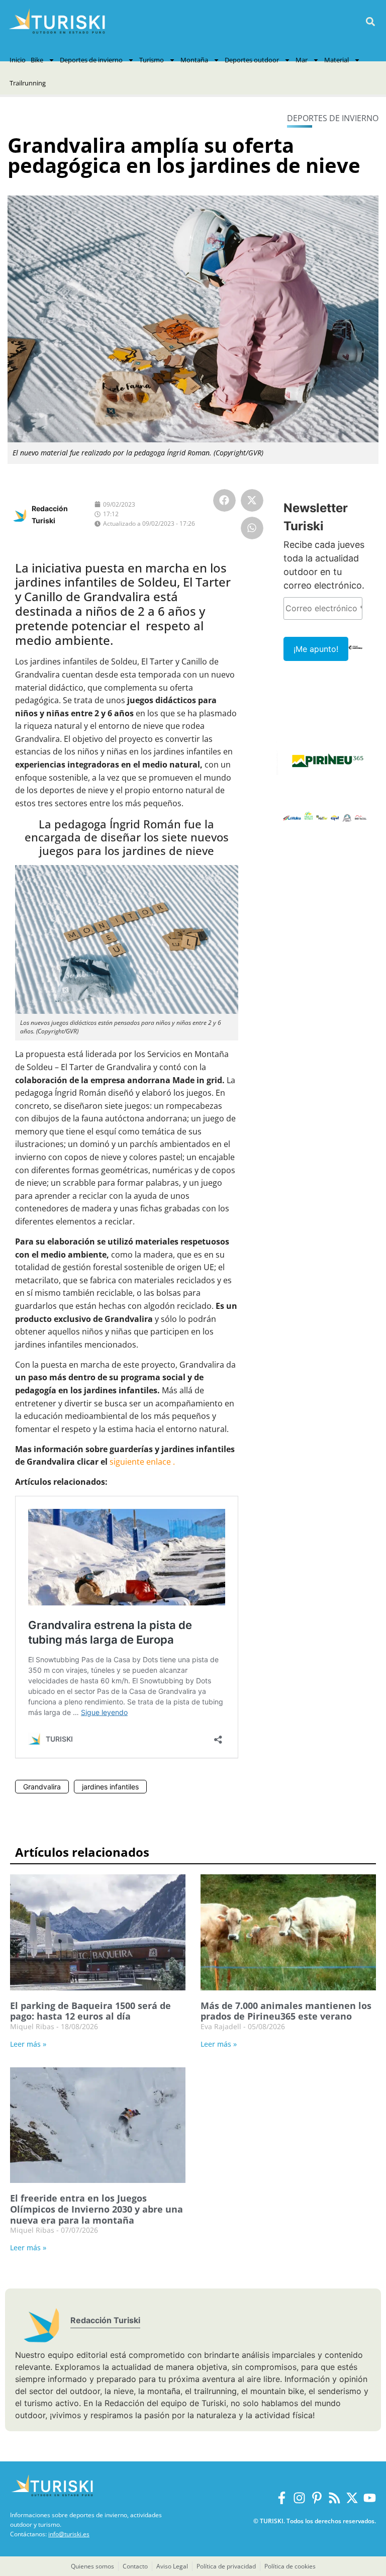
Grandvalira (42, 1787)
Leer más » (28, 2044)
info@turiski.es (69, 2534)
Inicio (18, 60)
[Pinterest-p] (317, 2498)
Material (336, 60)
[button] (370, 22)
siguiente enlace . (142, 1462)
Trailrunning (28, 83)
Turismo (152, 60)
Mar (302, 60)
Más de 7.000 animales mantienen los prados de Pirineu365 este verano (286, 2011)
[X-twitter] (352, 2498)
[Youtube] (370, 2498)
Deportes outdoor (252, 60)
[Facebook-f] (282, 2498)
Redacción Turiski (105, 2320)
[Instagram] (299, 2498)
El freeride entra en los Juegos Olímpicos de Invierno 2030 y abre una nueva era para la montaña (96, 2209)
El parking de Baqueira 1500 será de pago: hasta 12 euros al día (90, 2011)
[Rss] (334, 2498)
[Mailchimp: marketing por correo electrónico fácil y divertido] (356, 654)
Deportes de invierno (91, 60)
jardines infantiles (110, 1787)
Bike (37, 60)
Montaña (194, 60)
